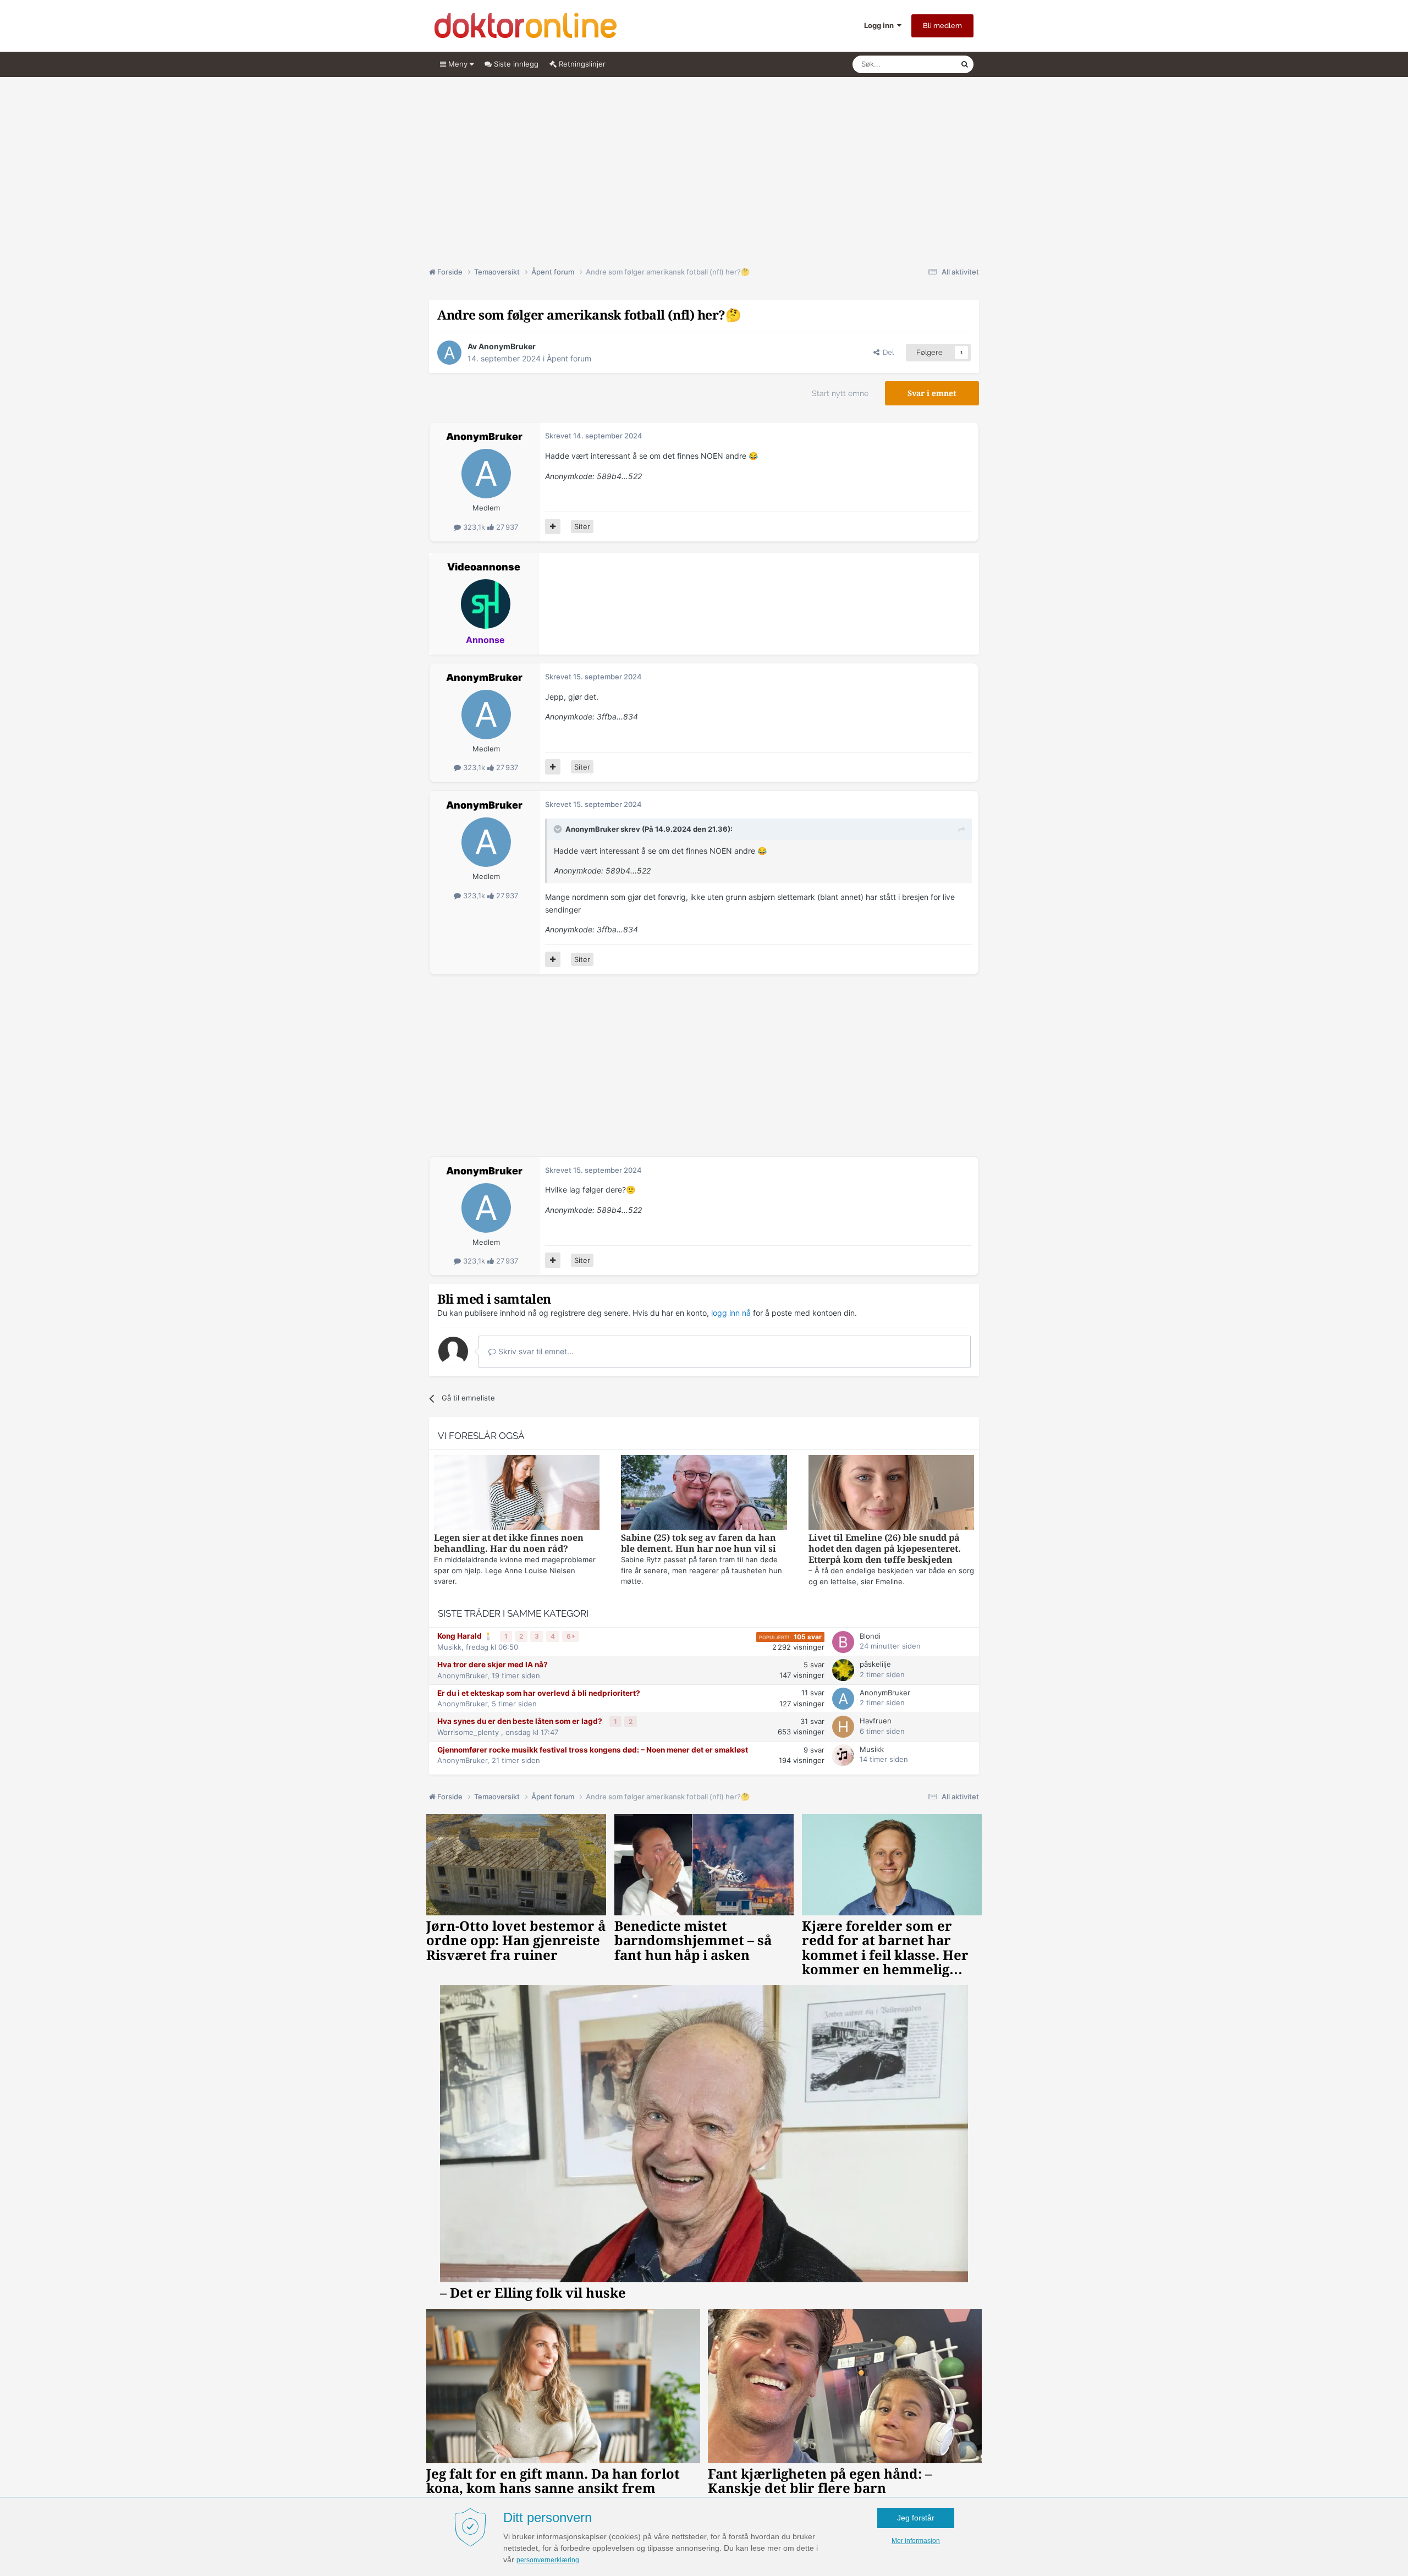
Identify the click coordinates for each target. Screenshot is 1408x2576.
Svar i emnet (932, 393)
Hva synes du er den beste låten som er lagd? (521, 1721)
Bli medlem (942, 26)
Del (887, 352)
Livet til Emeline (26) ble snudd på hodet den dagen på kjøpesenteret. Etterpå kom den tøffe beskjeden (885, 1549)
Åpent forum (569, 358)
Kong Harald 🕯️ (466, 1636)
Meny (458, 64)
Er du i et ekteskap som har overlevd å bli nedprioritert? (539, 1693)
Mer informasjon (916, 2541)
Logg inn (881, 25)
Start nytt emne (840, 393)
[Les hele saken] (517, 1494)
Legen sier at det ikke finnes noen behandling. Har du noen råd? (509, 1543)
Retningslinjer (581, 64)
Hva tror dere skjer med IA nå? (493, 1665)
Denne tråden (924, 64)
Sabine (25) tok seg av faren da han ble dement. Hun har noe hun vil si (698, 1543)
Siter (582, 526)
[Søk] (965, 64)
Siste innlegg (515, 64)
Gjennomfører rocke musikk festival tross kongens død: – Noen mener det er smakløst (593, 1750)
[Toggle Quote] (559, 829)
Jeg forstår (916, 2518)
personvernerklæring (548, 2560)
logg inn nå (731, 1313)
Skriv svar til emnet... (535, 1351)
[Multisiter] (553, 526)
